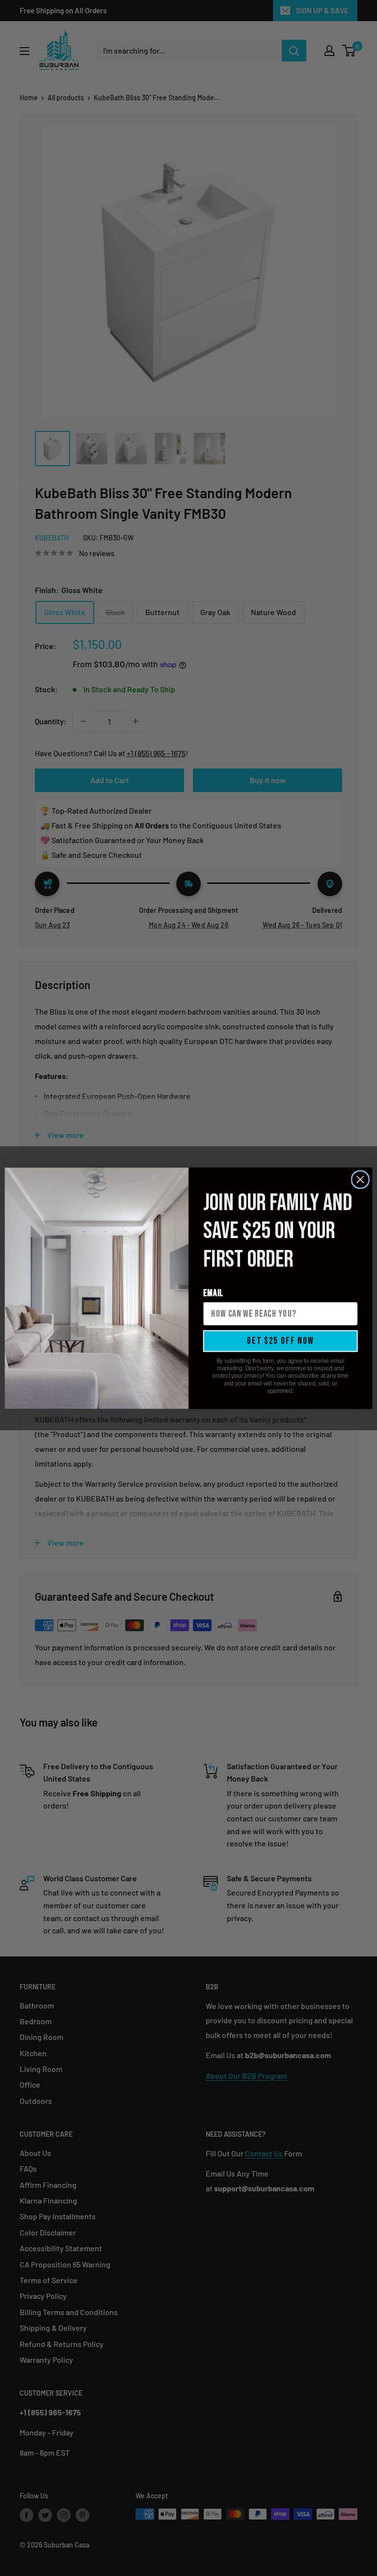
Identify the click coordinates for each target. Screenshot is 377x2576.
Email (214, 1293)
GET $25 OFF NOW (281, 1341)
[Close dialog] (360, 1179)
